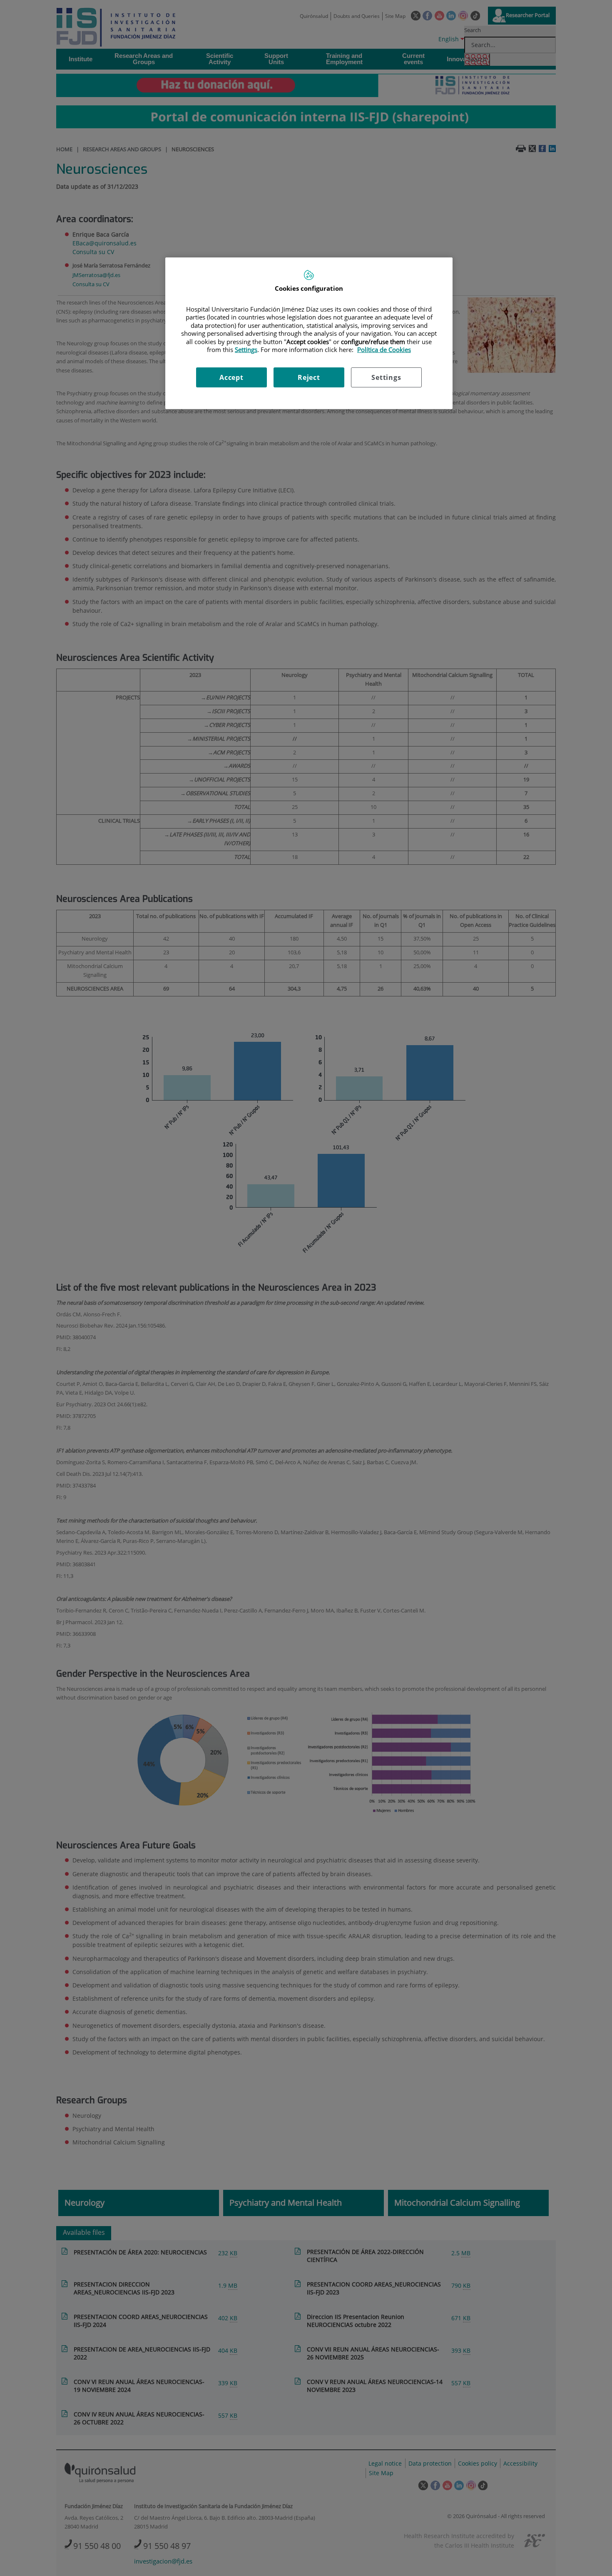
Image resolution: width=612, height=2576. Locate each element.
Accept (231, 377)
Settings (386, 377)
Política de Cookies (384, 349)
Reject (309, 377)
